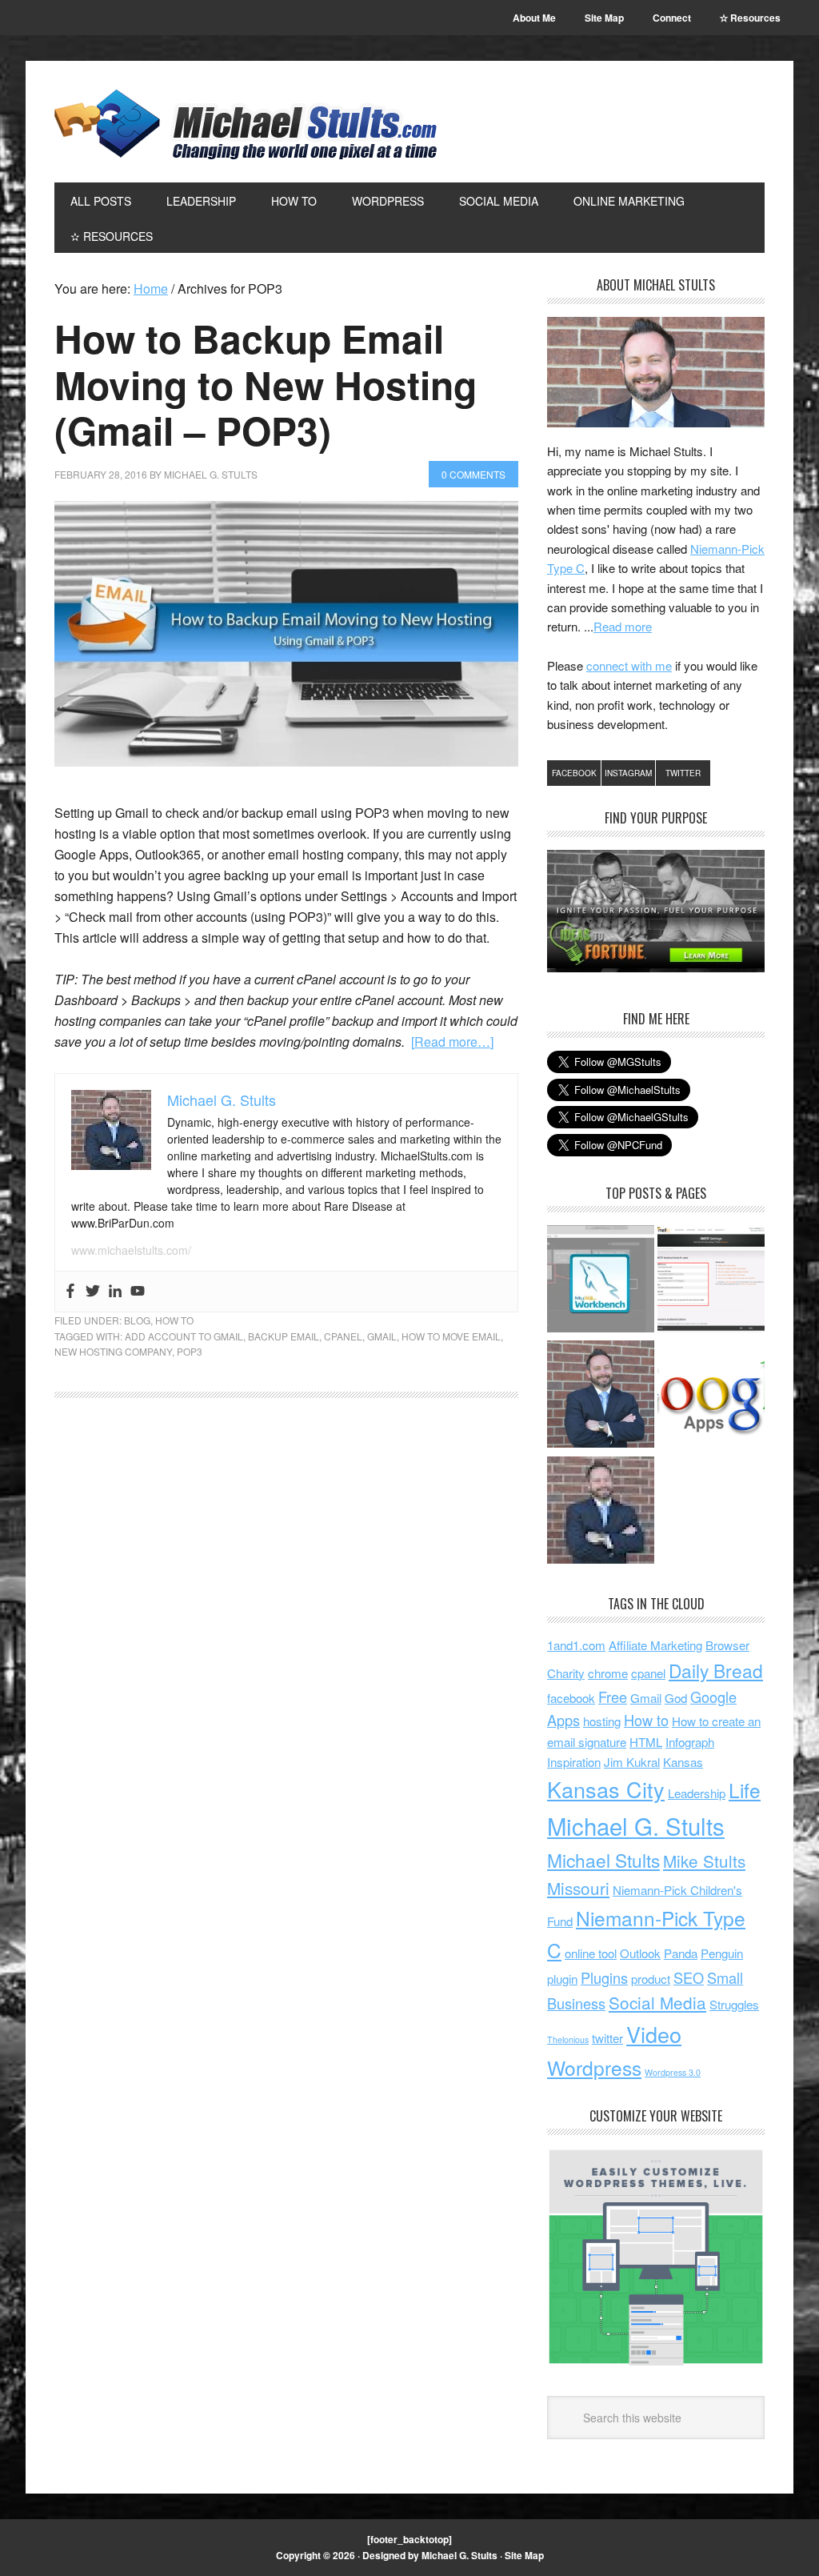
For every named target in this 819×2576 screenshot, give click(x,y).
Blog (137, 1320)
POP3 (190, 1351)
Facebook (574, 773)
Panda (681, 1953)
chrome (608, 1673)
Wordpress (594, 2067)
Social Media (657, 2002)
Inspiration (574, 1762)
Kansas (683, 1762)
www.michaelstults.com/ (131, 1250)
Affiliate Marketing (655, 1645)
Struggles (734, 2004)
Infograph (690, 1742)
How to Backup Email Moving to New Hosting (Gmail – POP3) (266, 384)
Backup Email (284, 1336)
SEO (689, 1977)
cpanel (343, 1336)
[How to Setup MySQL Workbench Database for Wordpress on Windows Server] (601, 1281)
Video (654, 2034)
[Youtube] (138, 1292)
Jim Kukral (632, 1762)
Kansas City (606, 1789)
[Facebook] (70, 1292)
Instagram (628, 773)
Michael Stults (603, 1860)
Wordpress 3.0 (673, 2072)
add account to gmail (184, 1336)
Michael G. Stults (246, 124)
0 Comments (473, 474)
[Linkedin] (115, 1292)
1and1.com (576, 1645)
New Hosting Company (113, 1351)
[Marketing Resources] (601, 1512)
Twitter (683, 773)
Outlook (640, 1953)
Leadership (697, 1793)
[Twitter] (93, 1292)
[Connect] (601, 1396)
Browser (727, 1645)
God (676, 1698)
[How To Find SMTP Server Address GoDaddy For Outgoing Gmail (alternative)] (711, 1281)
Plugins (604, 1977)
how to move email (451, 1336)
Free (613, 1697)
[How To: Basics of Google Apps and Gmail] (711, 1396)
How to (646, 1720)
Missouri (578, 1888)
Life (745, 1790)
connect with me (629, 665)
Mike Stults (704, 1861)
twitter (607, 2038)
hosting (602, 1721)
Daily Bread (716, 1670)
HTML (646, 1742)
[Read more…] (452, 1042)
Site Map (524, 2555)
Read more (623, 626)
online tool (591, 1953)
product (651, 1979)
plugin (562, 1979)
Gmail (382, 1336)
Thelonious (568, 2039)
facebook (571, 1698)
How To (174, 1320)
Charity (566, 1673)
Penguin (722, 1953)
